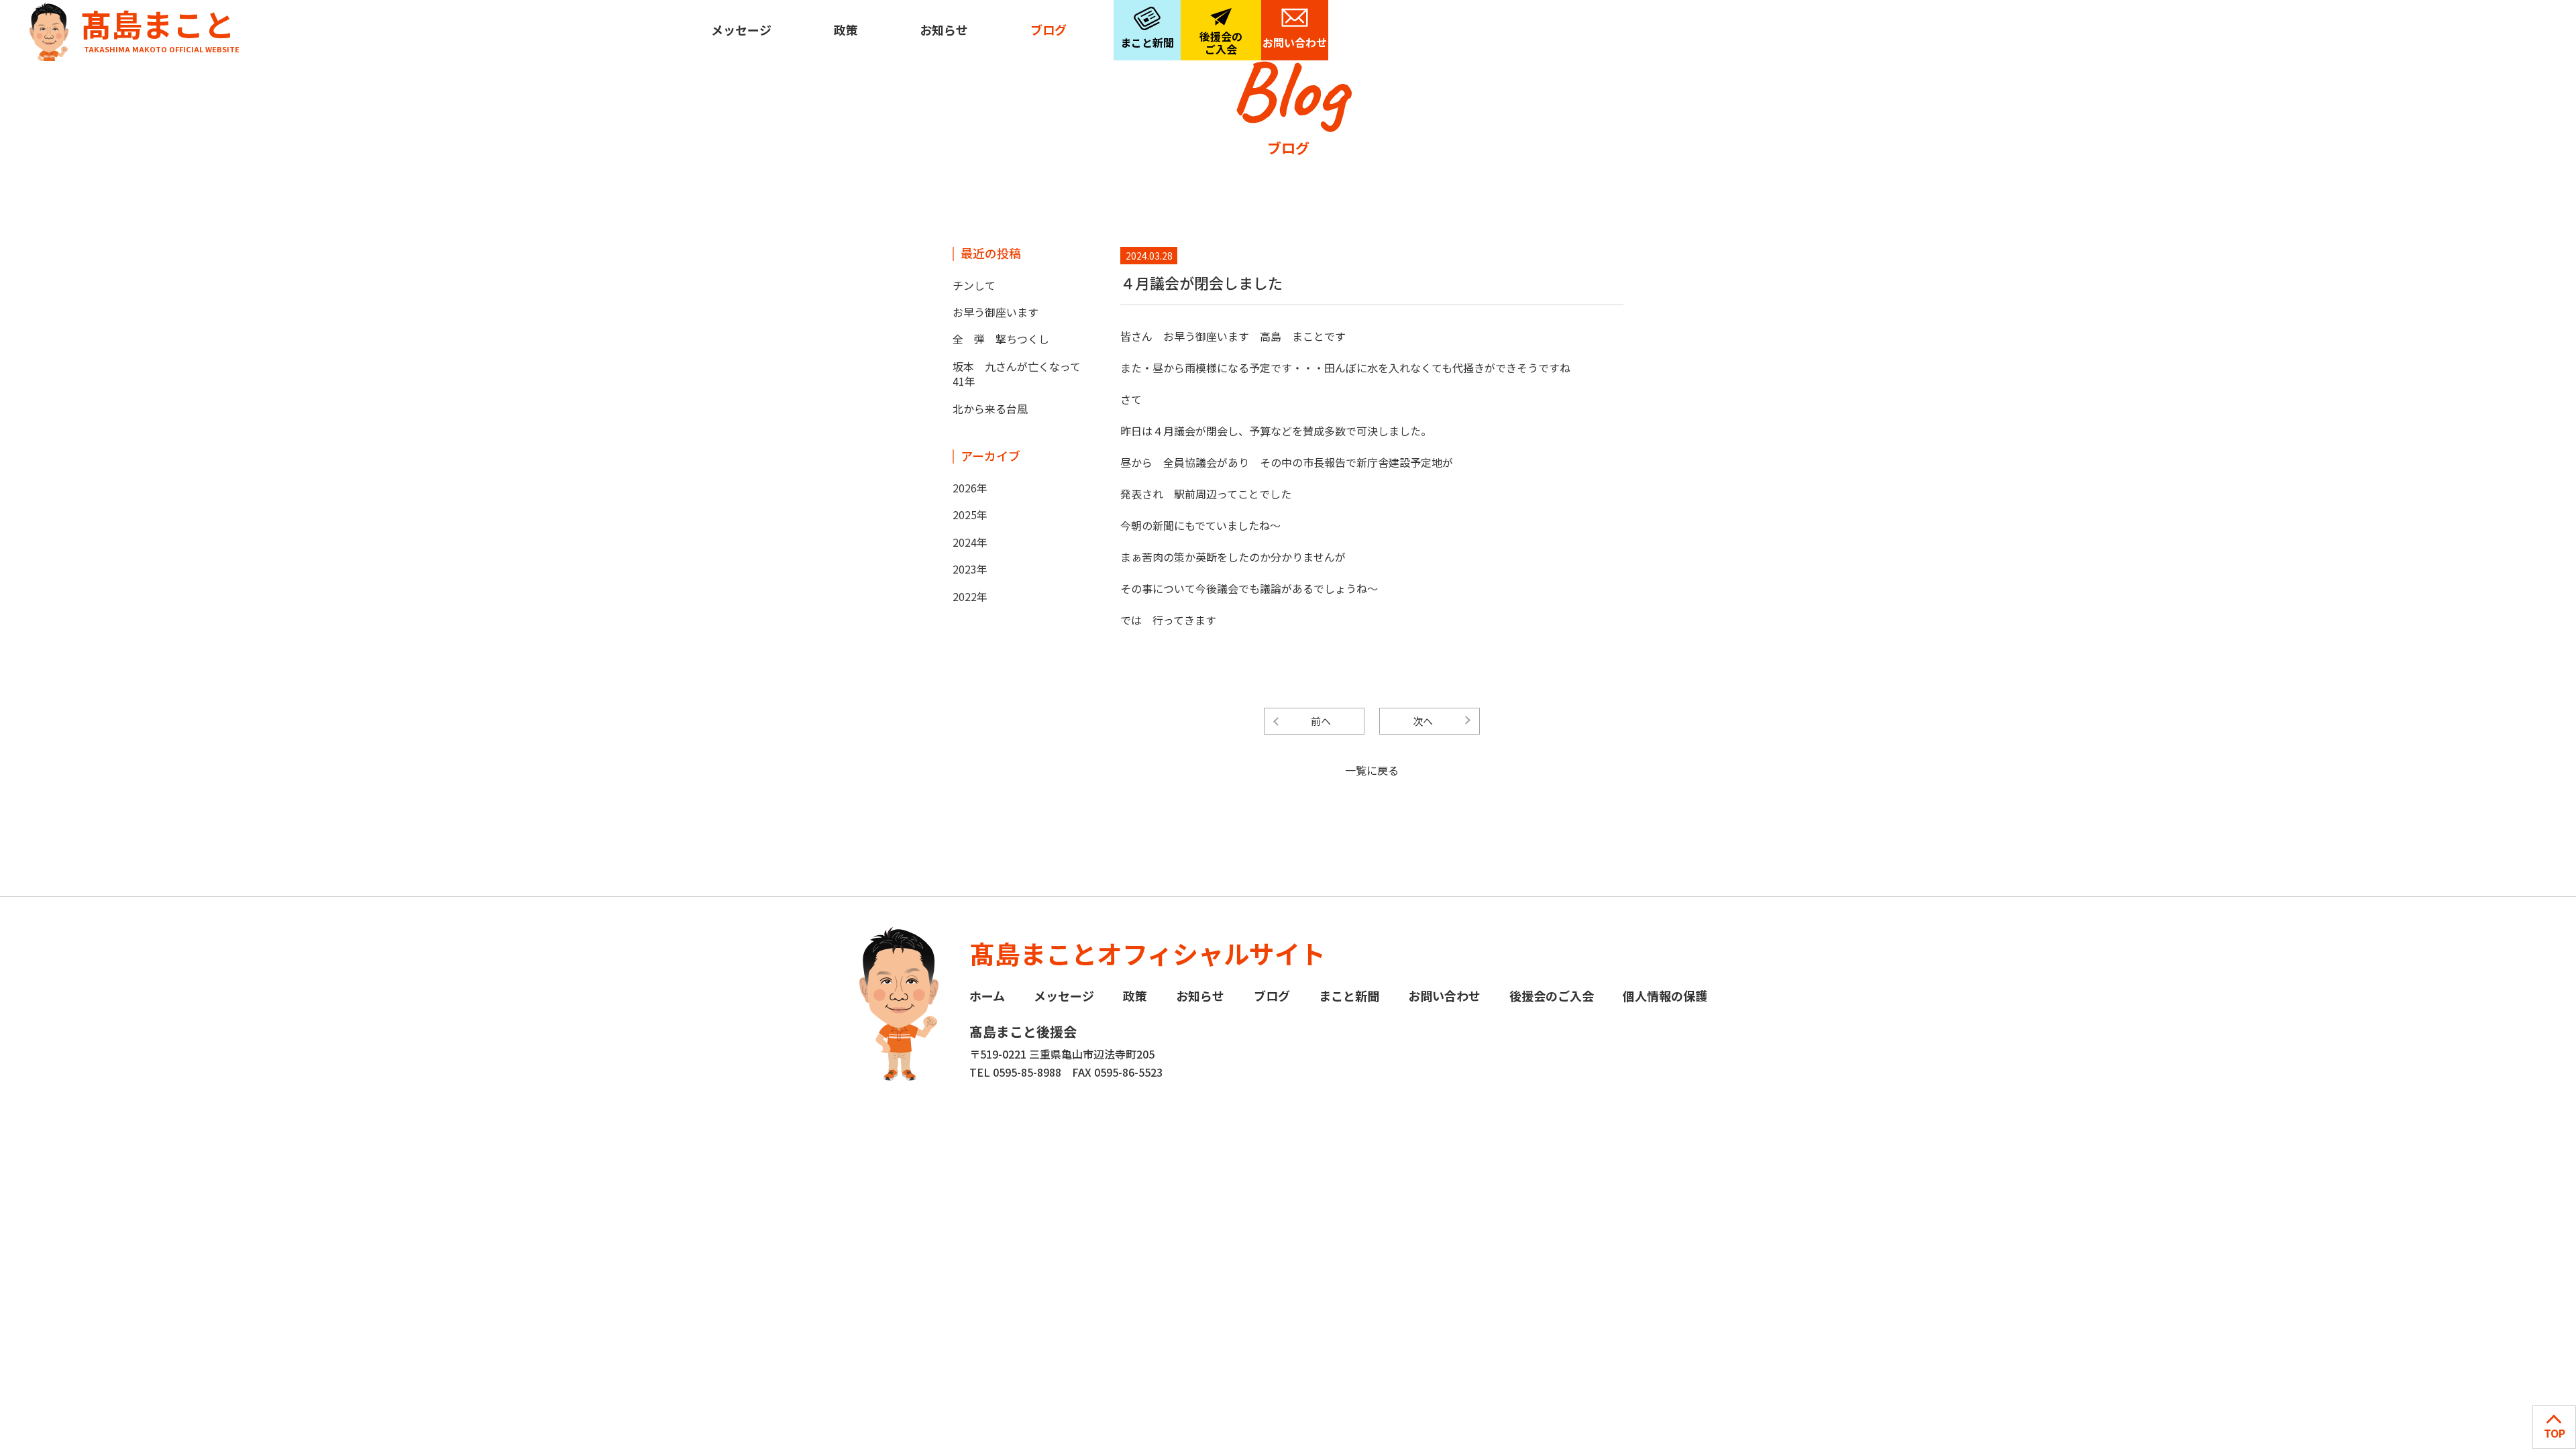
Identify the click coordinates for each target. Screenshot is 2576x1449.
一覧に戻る (1372, 770)
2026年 (970, 488)
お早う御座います (996, 312)
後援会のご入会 (1221, 43)
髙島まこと (160, 27)
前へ (1321, 721)
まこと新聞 (1147, 42)
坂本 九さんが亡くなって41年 (1017, 374)
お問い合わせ (1295, 42)
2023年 (970, 569)
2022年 (970, 596)
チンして (974, 285)
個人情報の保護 (1665, 996)
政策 (846, 30)
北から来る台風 (990, 409)
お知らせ (944, 30)
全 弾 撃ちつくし (1001, 339)
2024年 (970, 542)
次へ (1423, 721)
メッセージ (741, 30)
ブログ (1049, 30)
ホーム (987, 996)
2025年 (970, 515)
